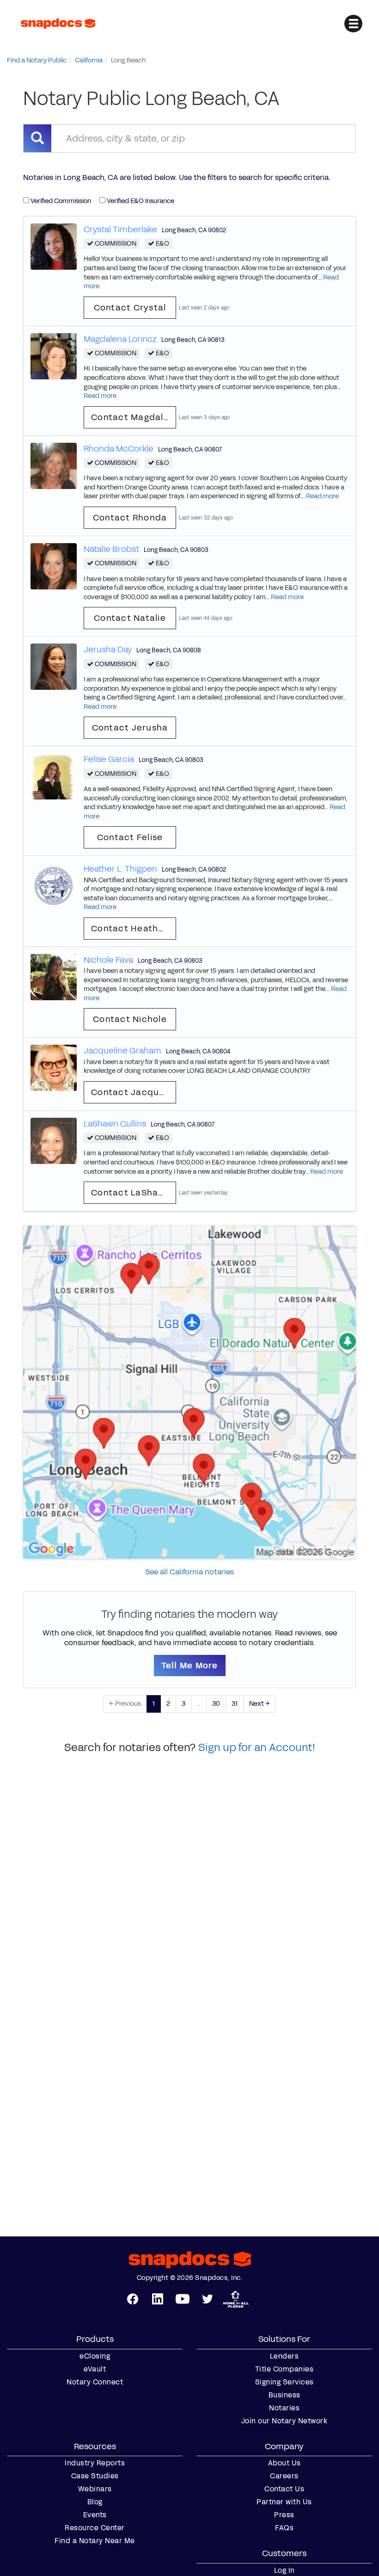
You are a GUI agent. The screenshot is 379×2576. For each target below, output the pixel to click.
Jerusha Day (108, 650)
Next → (260, 1704)
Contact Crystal (130, 308)
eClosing (95, 2356)
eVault (95, 2369)
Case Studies (95, 2476)
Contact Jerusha (130, 728)
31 (235, 1704)
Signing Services (284, 2382)
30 (216, 1704)
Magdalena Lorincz (120, 339)
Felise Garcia (109, 759)
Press (284, 2515)
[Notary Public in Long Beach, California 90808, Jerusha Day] (54, 666)
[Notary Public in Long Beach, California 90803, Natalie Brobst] (54, 566)
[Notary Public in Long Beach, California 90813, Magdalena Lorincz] (54, 356)
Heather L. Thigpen (120, 869)
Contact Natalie (130, 618)
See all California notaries (189, 1572)
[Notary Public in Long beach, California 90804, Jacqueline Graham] (54, 1068)
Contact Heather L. (134, 929)
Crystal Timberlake (120, 229)
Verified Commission (60, 201)
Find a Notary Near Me (95, 2541)
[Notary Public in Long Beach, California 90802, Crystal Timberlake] (54, 246)
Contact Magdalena (134, 417)
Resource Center (95, 2528)
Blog (95, 2502)
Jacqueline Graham (122, 1051)
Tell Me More (190, 1666)
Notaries (284, 2408)
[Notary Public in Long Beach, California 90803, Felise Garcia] (54, 776)
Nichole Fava (108, 960)
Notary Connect (95, 2382)
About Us (284, 2463)
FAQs (284, 2528)
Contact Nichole (130, 1019)
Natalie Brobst (111, 549)
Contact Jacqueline (134, 1092)
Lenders (284, 2356)
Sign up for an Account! (257, 1747)
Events (95, 2515)
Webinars (95, 2489)
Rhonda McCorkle (119, 449)
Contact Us (284, 2489)
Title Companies (284, 2369)
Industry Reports (95, 2463)
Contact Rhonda (130, 518)
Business (284, 2395)
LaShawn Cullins (115, 1124)
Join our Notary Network (284, 2421)
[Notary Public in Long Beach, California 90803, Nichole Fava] (54, 976)
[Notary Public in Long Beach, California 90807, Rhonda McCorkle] (54, 465)
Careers (284, 2476)
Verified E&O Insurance (140, 201)
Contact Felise (130, 837)
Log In (284, 2570)
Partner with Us (284, 2502)
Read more (100, 396)
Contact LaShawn (131, 1193)
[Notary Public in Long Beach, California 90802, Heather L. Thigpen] (54, 886)
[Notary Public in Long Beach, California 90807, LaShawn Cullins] (54, 1140)
